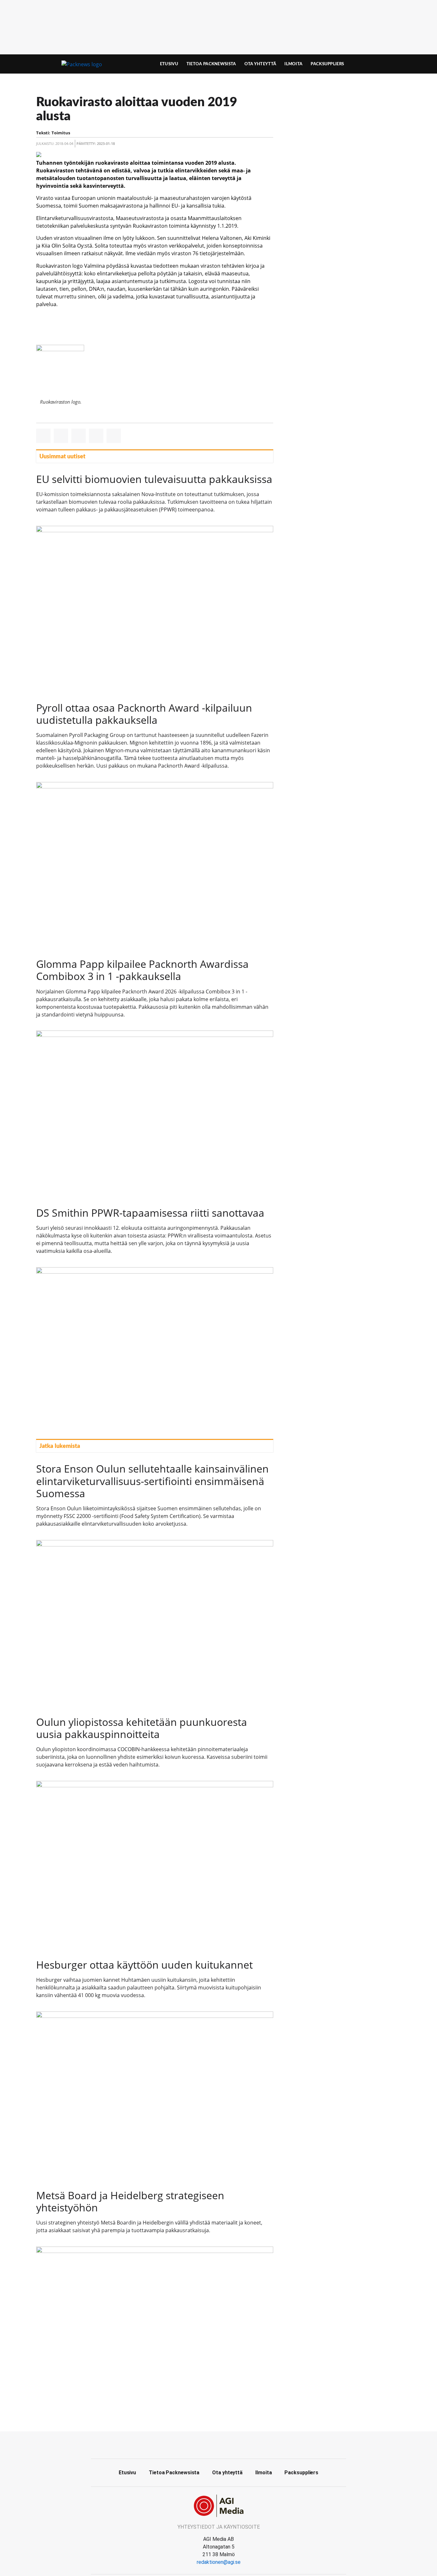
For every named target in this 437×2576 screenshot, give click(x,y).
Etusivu (169, 64)
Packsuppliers (327, 64)
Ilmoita (293, 64)
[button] (43, 436)
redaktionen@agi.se (219, 2562)
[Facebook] (219, 2444)
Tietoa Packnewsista (211, 64)
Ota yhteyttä (260, 64)
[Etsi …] (387, 64)
